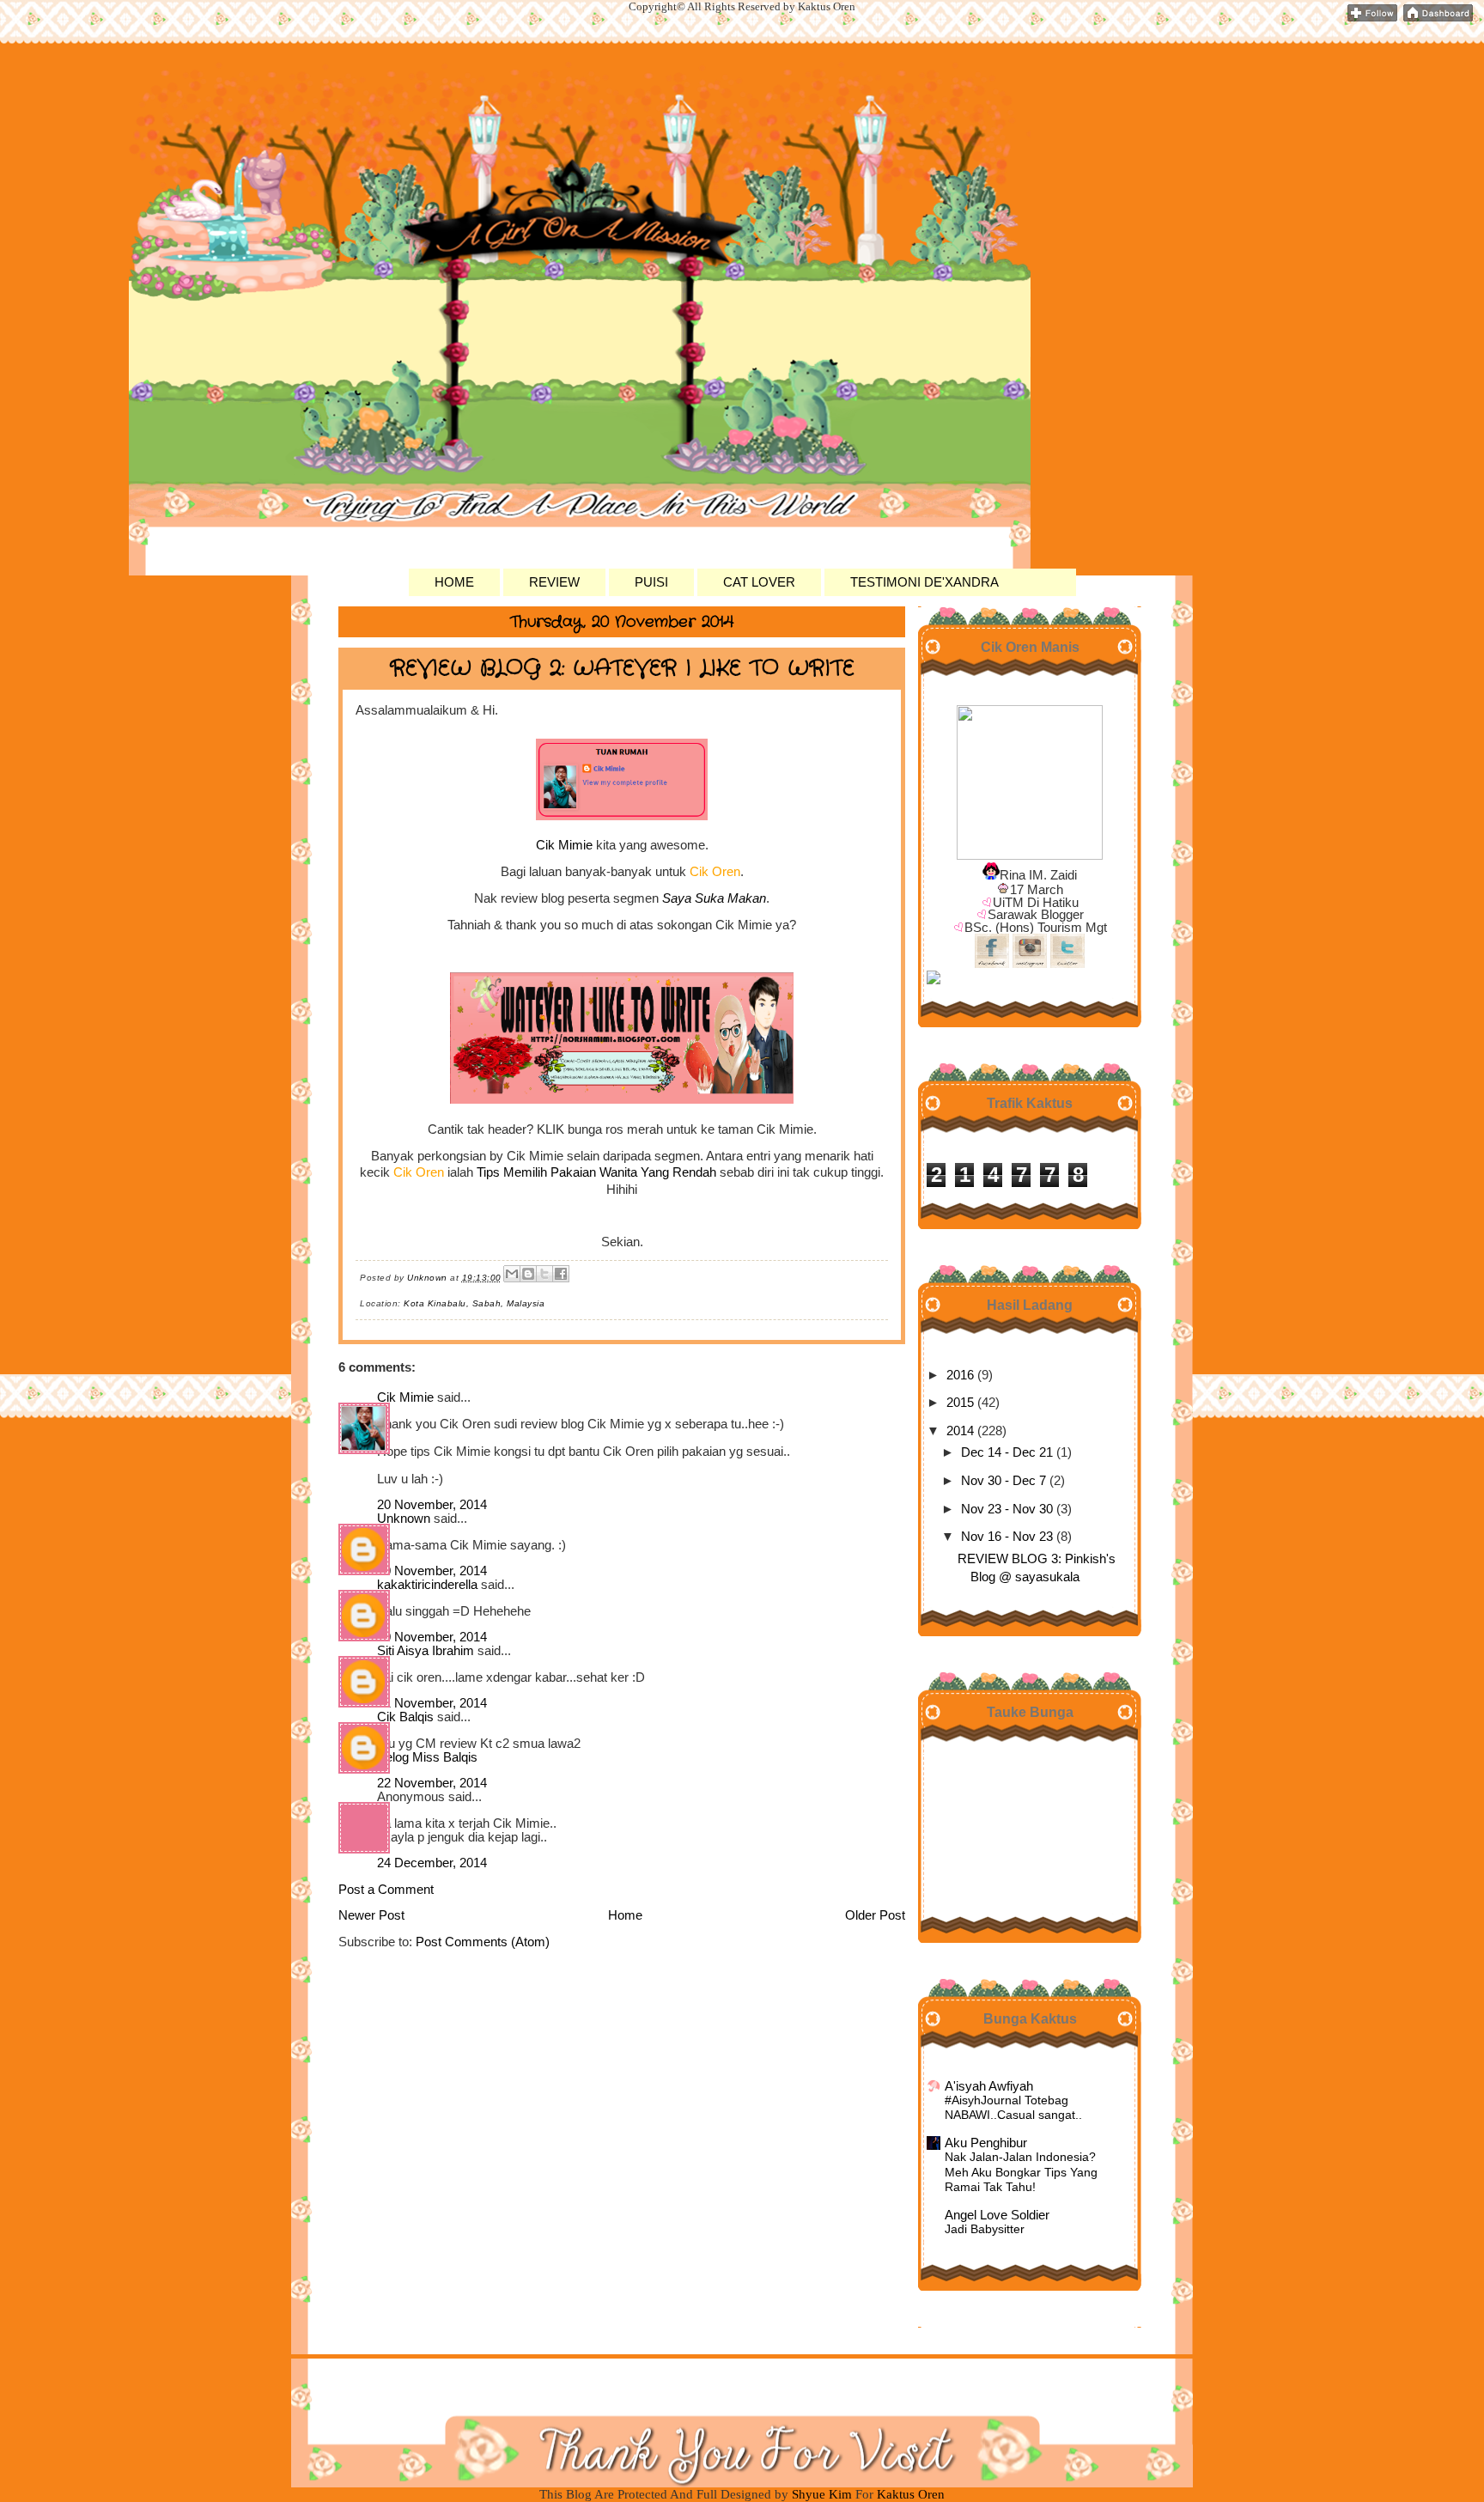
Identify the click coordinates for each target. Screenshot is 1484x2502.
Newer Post (371, 1915)
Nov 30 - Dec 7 (1004, 1481)
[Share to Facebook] (561, 1274)
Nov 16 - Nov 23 (1007, 1537)
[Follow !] (1372, 18)
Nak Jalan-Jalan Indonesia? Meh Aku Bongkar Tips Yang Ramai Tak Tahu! (1021, 2173)
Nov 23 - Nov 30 (1007, 1509)
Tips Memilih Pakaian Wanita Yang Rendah (596, 1172)
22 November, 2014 (432, 1783)
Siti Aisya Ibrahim (426, 1651)
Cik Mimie (564, 845)
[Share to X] (544, 1274)
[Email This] (512, 1274)
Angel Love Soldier (997, 2215)
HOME (454, 582)
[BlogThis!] (528, 1274)
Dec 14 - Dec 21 (1007, 1452)
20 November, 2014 (432, 1505)
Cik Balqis (405, 1717)
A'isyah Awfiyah (989, 2086)
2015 (960, 1403)
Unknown (404, 1519)
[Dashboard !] (1438, 18)
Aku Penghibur (986, 2143)
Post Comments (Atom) (483, 1942)
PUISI (651, 582)
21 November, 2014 (432, 1703)
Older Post (875, 1915)
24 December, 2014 (432, 1863)
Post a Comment (386, 1890)
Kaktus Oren (433, 108)
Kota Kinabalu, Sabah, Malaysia (474, 1303)
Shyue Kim (824, 2494)
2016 (960, 1375)
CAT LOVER (759, 582)
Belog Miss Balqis (427, 1757)
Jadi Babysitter (985, 2229)
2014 (960, 1431)
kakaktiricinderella (427, 1585)
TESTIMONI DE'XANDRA (924, 582)
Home (625, 1915)
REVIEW (554, 582)
